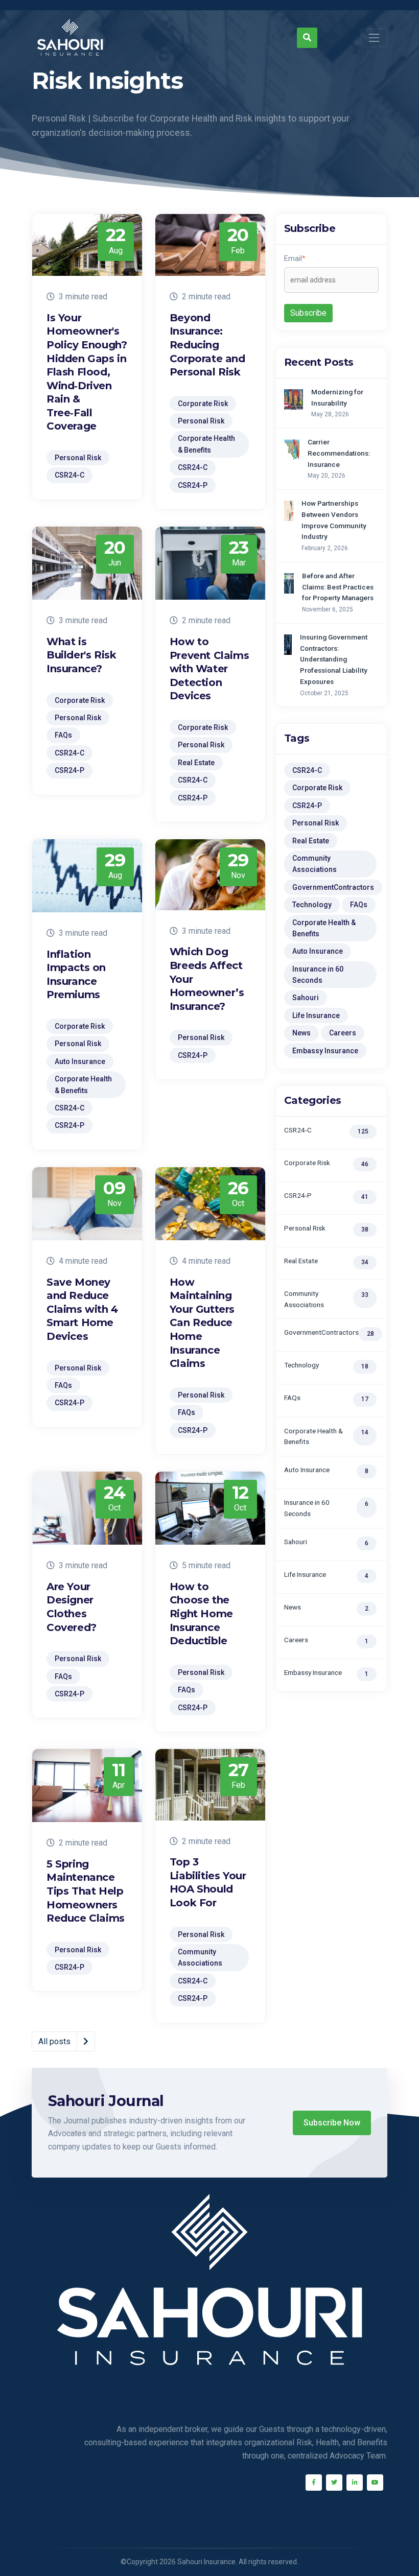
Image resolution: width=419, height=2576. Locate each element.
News (301, 1033)
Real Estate (311, 841)
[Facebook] (314, 2483)
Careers (343, 1033)
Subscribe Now (332, 2123)
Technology (312, 905)
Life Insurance (316, 1015)
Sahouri (306, 998)
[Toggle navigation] (374, 38)
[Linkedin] (355, 2483)
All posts (54, 2041)
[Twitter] (334, 2483)
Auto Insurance (318, 951)
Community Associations (315, 864)
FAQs (359, 905)
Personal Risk (316, 823)
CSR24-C (307, 770)
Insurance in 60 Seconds (318, 975)
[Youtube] (375, 2483)
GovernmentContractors (333, 887)
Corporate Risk (317, 788)
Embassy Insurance (325, 1051)
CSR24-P (307, 806)
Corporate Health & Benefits (324, 928)
